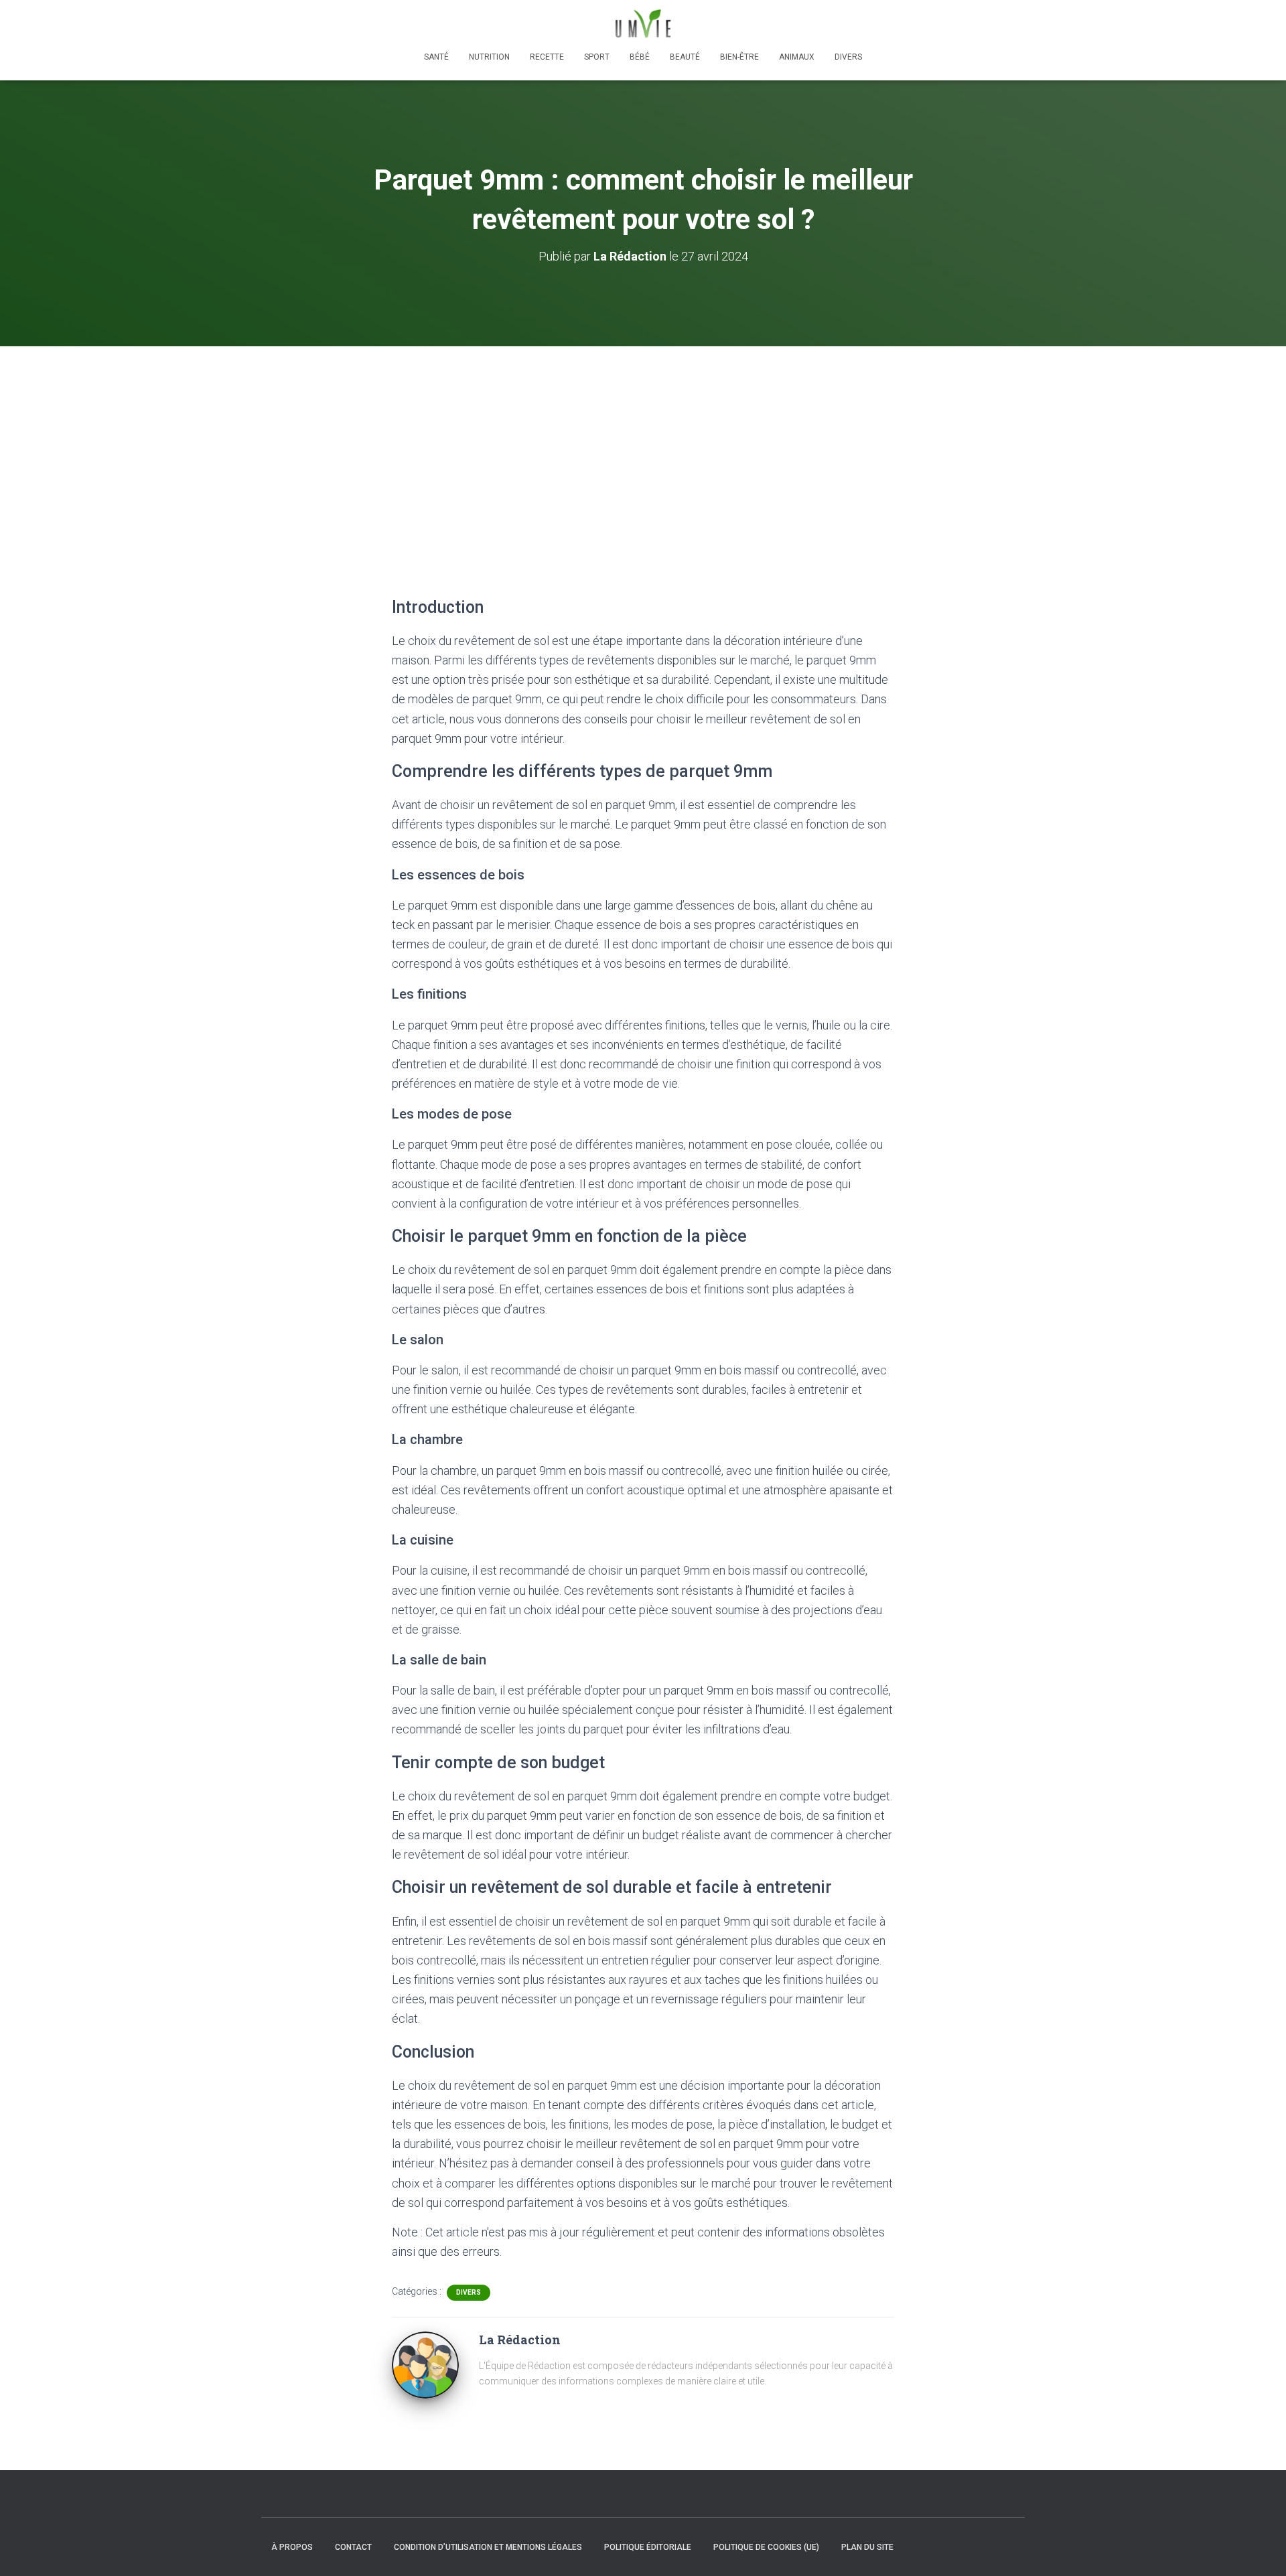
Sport (597, 57)
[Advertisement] (643, 447)
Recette (547, 57)
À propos (292, 2547)
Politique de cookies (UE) (766, 2547)
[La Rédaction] (425, 2364)
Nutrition (489, 57)
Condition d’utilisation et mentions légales (488, 2547)
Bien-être (739, 57)
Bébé (640, 57)
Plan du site (867, 2547)
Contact (353, 2547)
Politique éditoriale (648, 2547)
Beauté (685, 57)
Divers (848, 57)
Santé (436, 57)
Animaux (797, 57)
